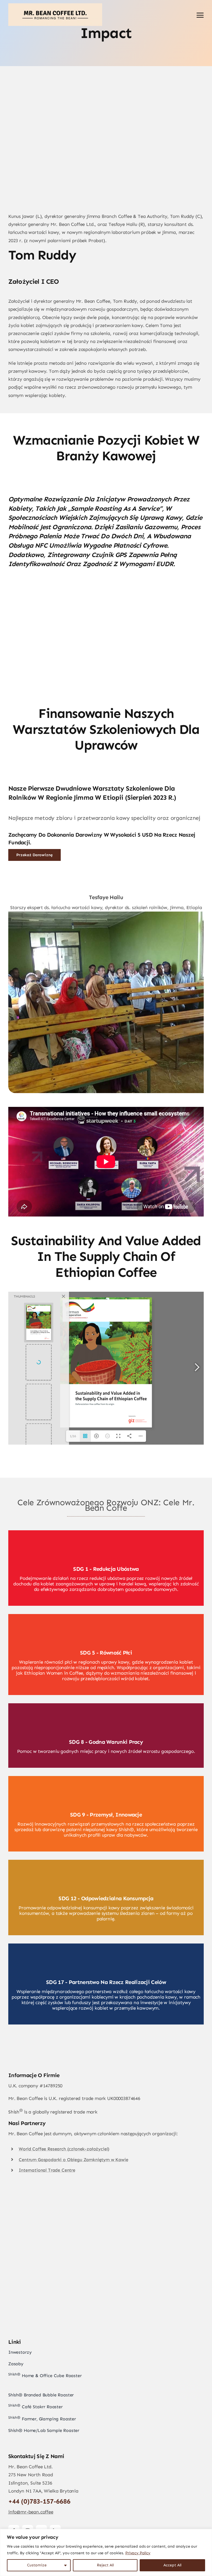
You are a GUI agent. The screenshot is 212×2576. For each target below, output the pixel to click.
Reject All (105, 2565)
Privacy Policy (138, 2553)
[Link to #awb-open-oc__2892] (200, 15)
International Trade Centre (47, 2170)
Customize (37, 2565)
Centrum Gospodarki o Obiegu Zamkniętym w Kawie (73, 2160)
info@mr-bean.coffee (31, 2512)
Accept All (172, 2565)
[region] (106, 2552)
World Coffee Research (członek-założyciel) (64, 2149)
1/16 (73, 1436)
